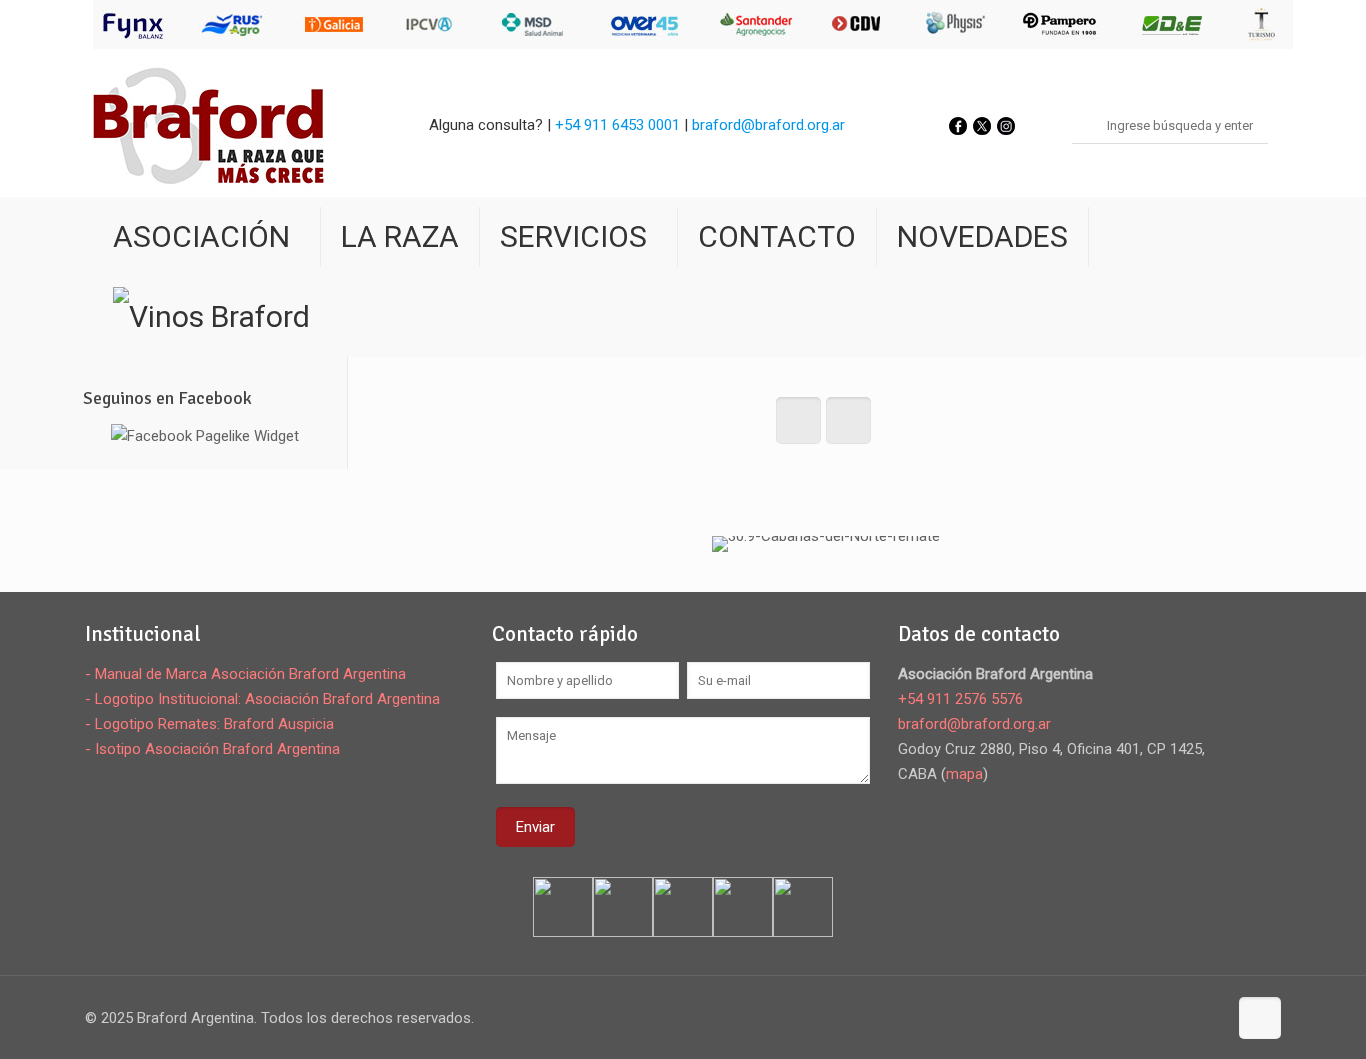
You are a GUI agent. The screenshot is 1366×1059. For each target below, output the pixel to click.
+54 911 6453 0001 (617, 125)
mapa (964, 774)
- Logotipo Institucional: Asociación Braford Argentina (262, 699)
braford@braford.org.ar (768, 125)
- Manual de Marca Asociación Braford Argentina (245, 674)
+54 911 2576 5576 (960, 699)
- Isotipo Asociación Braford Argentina (212, 749)
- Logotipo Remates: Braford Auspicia (209, 724)
